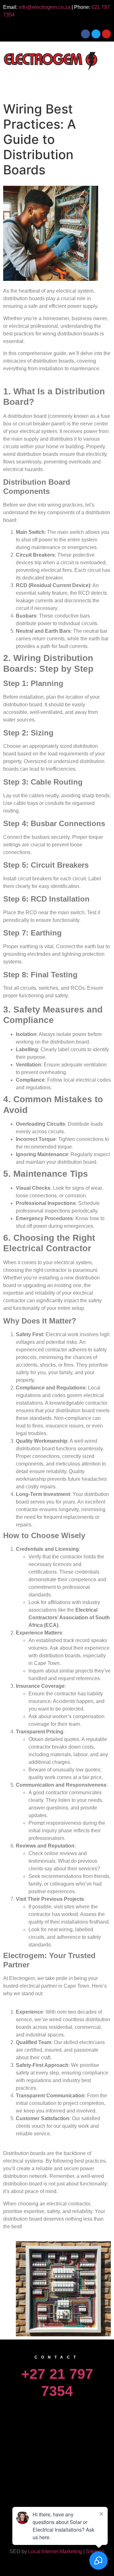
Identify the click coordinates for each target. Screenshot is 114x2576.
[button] (57, 83)
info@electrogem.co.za (44, 7)
